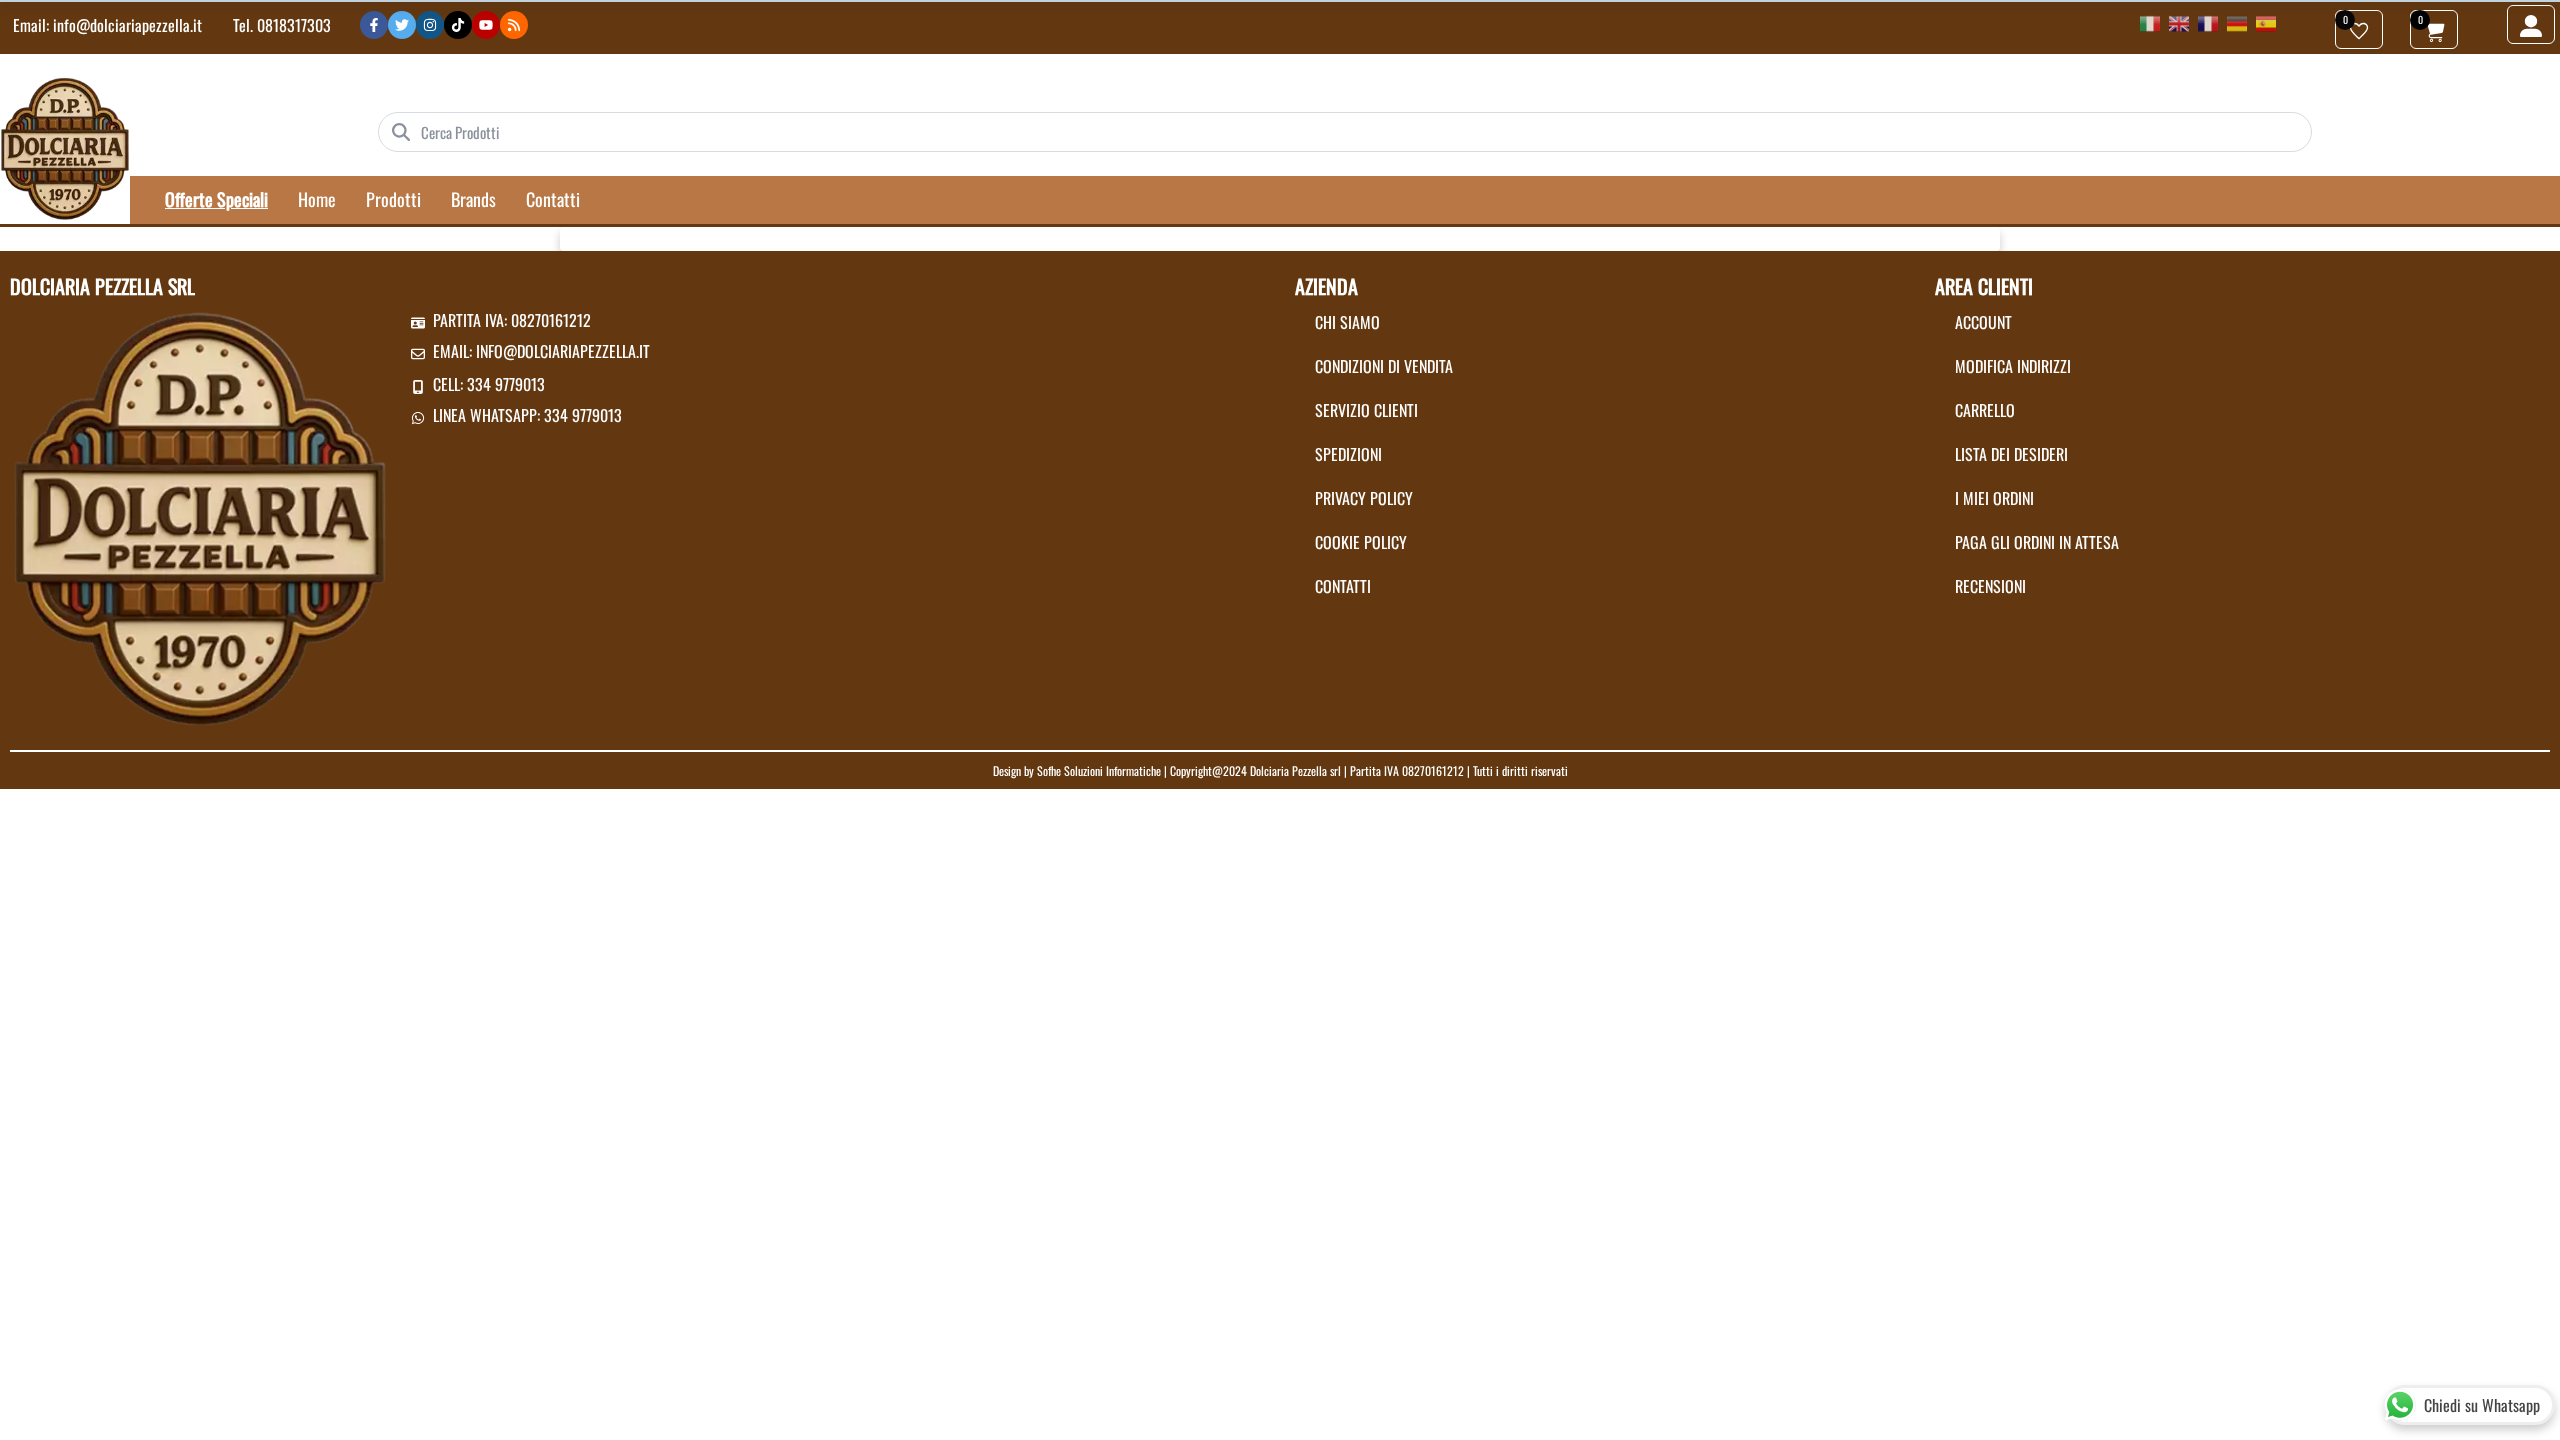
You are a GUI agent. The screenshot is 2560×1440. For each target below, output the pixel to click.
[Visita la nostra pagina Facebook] (374, 25)
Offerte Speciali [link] (216, 199)
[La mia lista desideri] (2359, 29)
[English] (2179, 22)
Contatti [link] (553, 199)
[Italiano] (2150, 22)
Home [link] (317, 199)
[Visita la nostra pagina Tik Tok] (458, 25)
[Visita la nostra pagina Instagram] (430, 25)
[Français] (2208, 22)
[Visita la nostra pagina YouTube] (486, 25)
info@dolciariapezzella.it (127, 25)
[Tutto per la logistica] (65, 147)
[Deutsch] (2237, 22)
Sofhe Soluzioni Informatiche (1099, 770)
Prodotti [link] (393, 199)
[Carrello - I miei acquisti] (2434, 29)
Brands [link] (473, 199)
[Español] (2266, 22)
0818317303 (294, 25)
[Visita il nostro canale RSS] (514, 25)
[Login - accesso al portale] (2531, 24)
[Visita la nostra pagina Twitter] (402, 25)
